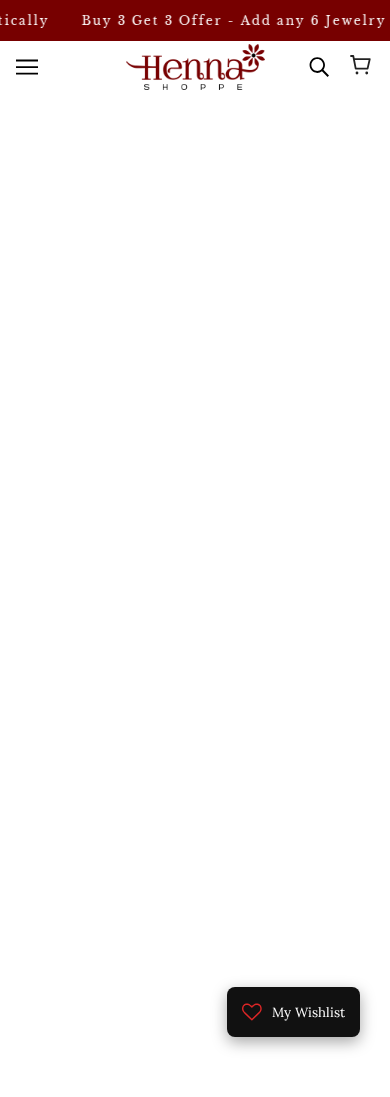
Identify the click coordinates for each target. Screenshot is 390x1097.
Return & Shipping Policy (195, 908)
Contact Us (195, 878)
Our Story (195, 817)
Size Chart (195, 847)
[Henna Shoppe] (195, 66)
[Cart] (363, 67)
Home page (221, 248)
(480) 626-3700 (210, 444)
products (239, 271)
